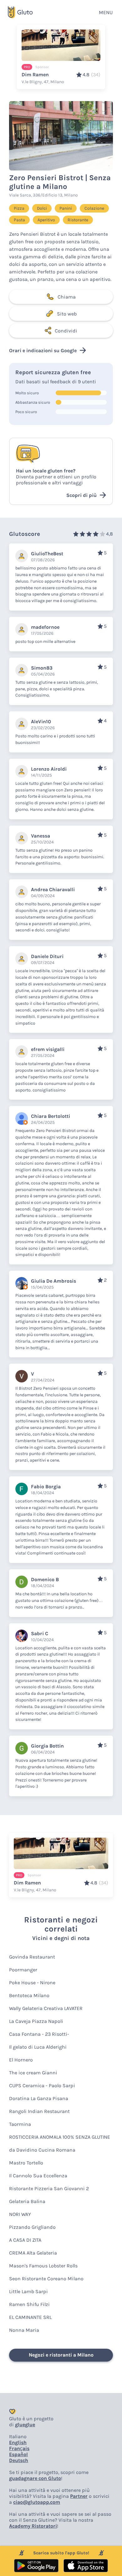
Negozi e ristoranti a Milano (61, 2355)
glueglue (25, 2425)
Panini (66, 208)
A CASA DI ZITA (25, 2240)
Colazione (94, 208)
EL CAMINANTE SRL (30, 2317)
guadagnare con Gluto (35, 2478)
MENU (106, 12)
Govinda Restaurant (32, 1957)
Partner (79, 2496)
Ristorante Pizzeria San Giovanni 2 (49, 2188)
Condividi (66, 331)
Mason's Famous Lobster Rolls (43, 2266)
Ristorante (78, 220)
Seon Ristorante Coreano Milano (46, 2279)
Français (19, 2448)
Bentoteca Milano (29, 1995)
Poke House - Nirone (32, 1983)
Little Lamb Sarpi (28, 2291)
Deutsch (19, 2460)
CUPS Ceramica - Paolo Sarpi (42, 2086)
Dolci (42, 208)
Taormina (20, 2124)
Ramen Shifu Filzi (29, 2304)
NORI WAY (20, 2214)
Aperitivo (46, 220)
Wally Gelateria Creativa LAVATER (46, 2008)
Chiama (67, 297)
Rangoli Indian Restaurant (39, 2111)
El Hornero (21, 2060)
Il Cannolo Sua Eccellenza (38, 2176)
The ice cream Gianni (33, 2073)
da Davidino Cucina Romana (42, 2150)
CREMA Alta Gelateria (33, 2253)
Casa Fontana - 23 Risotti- (39, 2034)
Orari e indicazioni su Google (43, 350)
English (18, 2442)
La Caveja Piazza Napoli (36, 2021)
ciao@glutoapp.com (37, 2502)
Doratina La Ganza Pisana (39, 2098)
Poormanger (23, 1970)
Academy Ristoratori (33, 2526)
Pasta (19, 220)
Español (18, 2454)
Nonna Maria (24, 2330)
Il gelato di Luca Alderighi (38, 2047)
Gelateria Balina (27, 2201)
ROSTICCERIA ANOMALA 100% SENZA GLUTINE (60, 2137)
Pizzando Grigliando (32, 2227)
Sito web (67, 314)
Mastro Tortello (26, 2163)
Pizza (19, 208)
